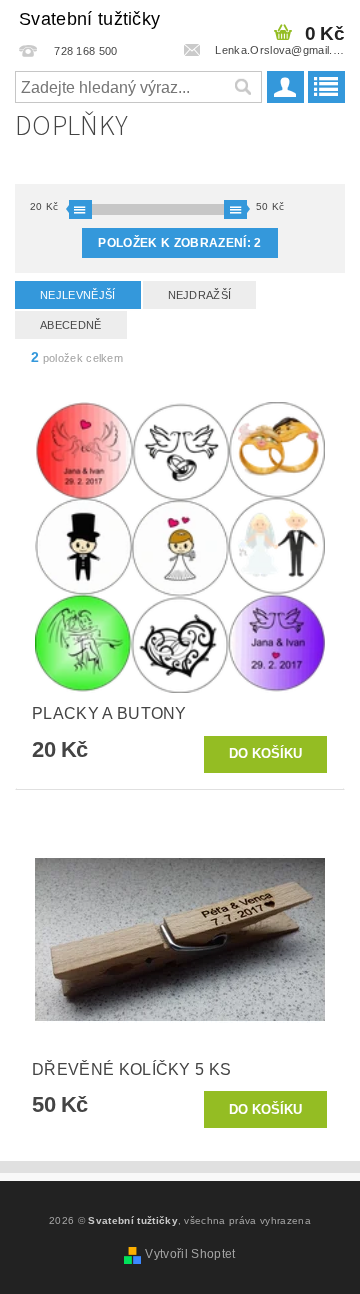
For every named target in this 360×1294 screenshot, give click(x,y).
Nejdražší (200, 295)
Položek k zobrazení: (179, 243)
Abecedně (71, 325)
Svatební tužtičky (89, 19)
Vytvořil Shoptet (190, 1254)
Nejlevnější (78, 295)
